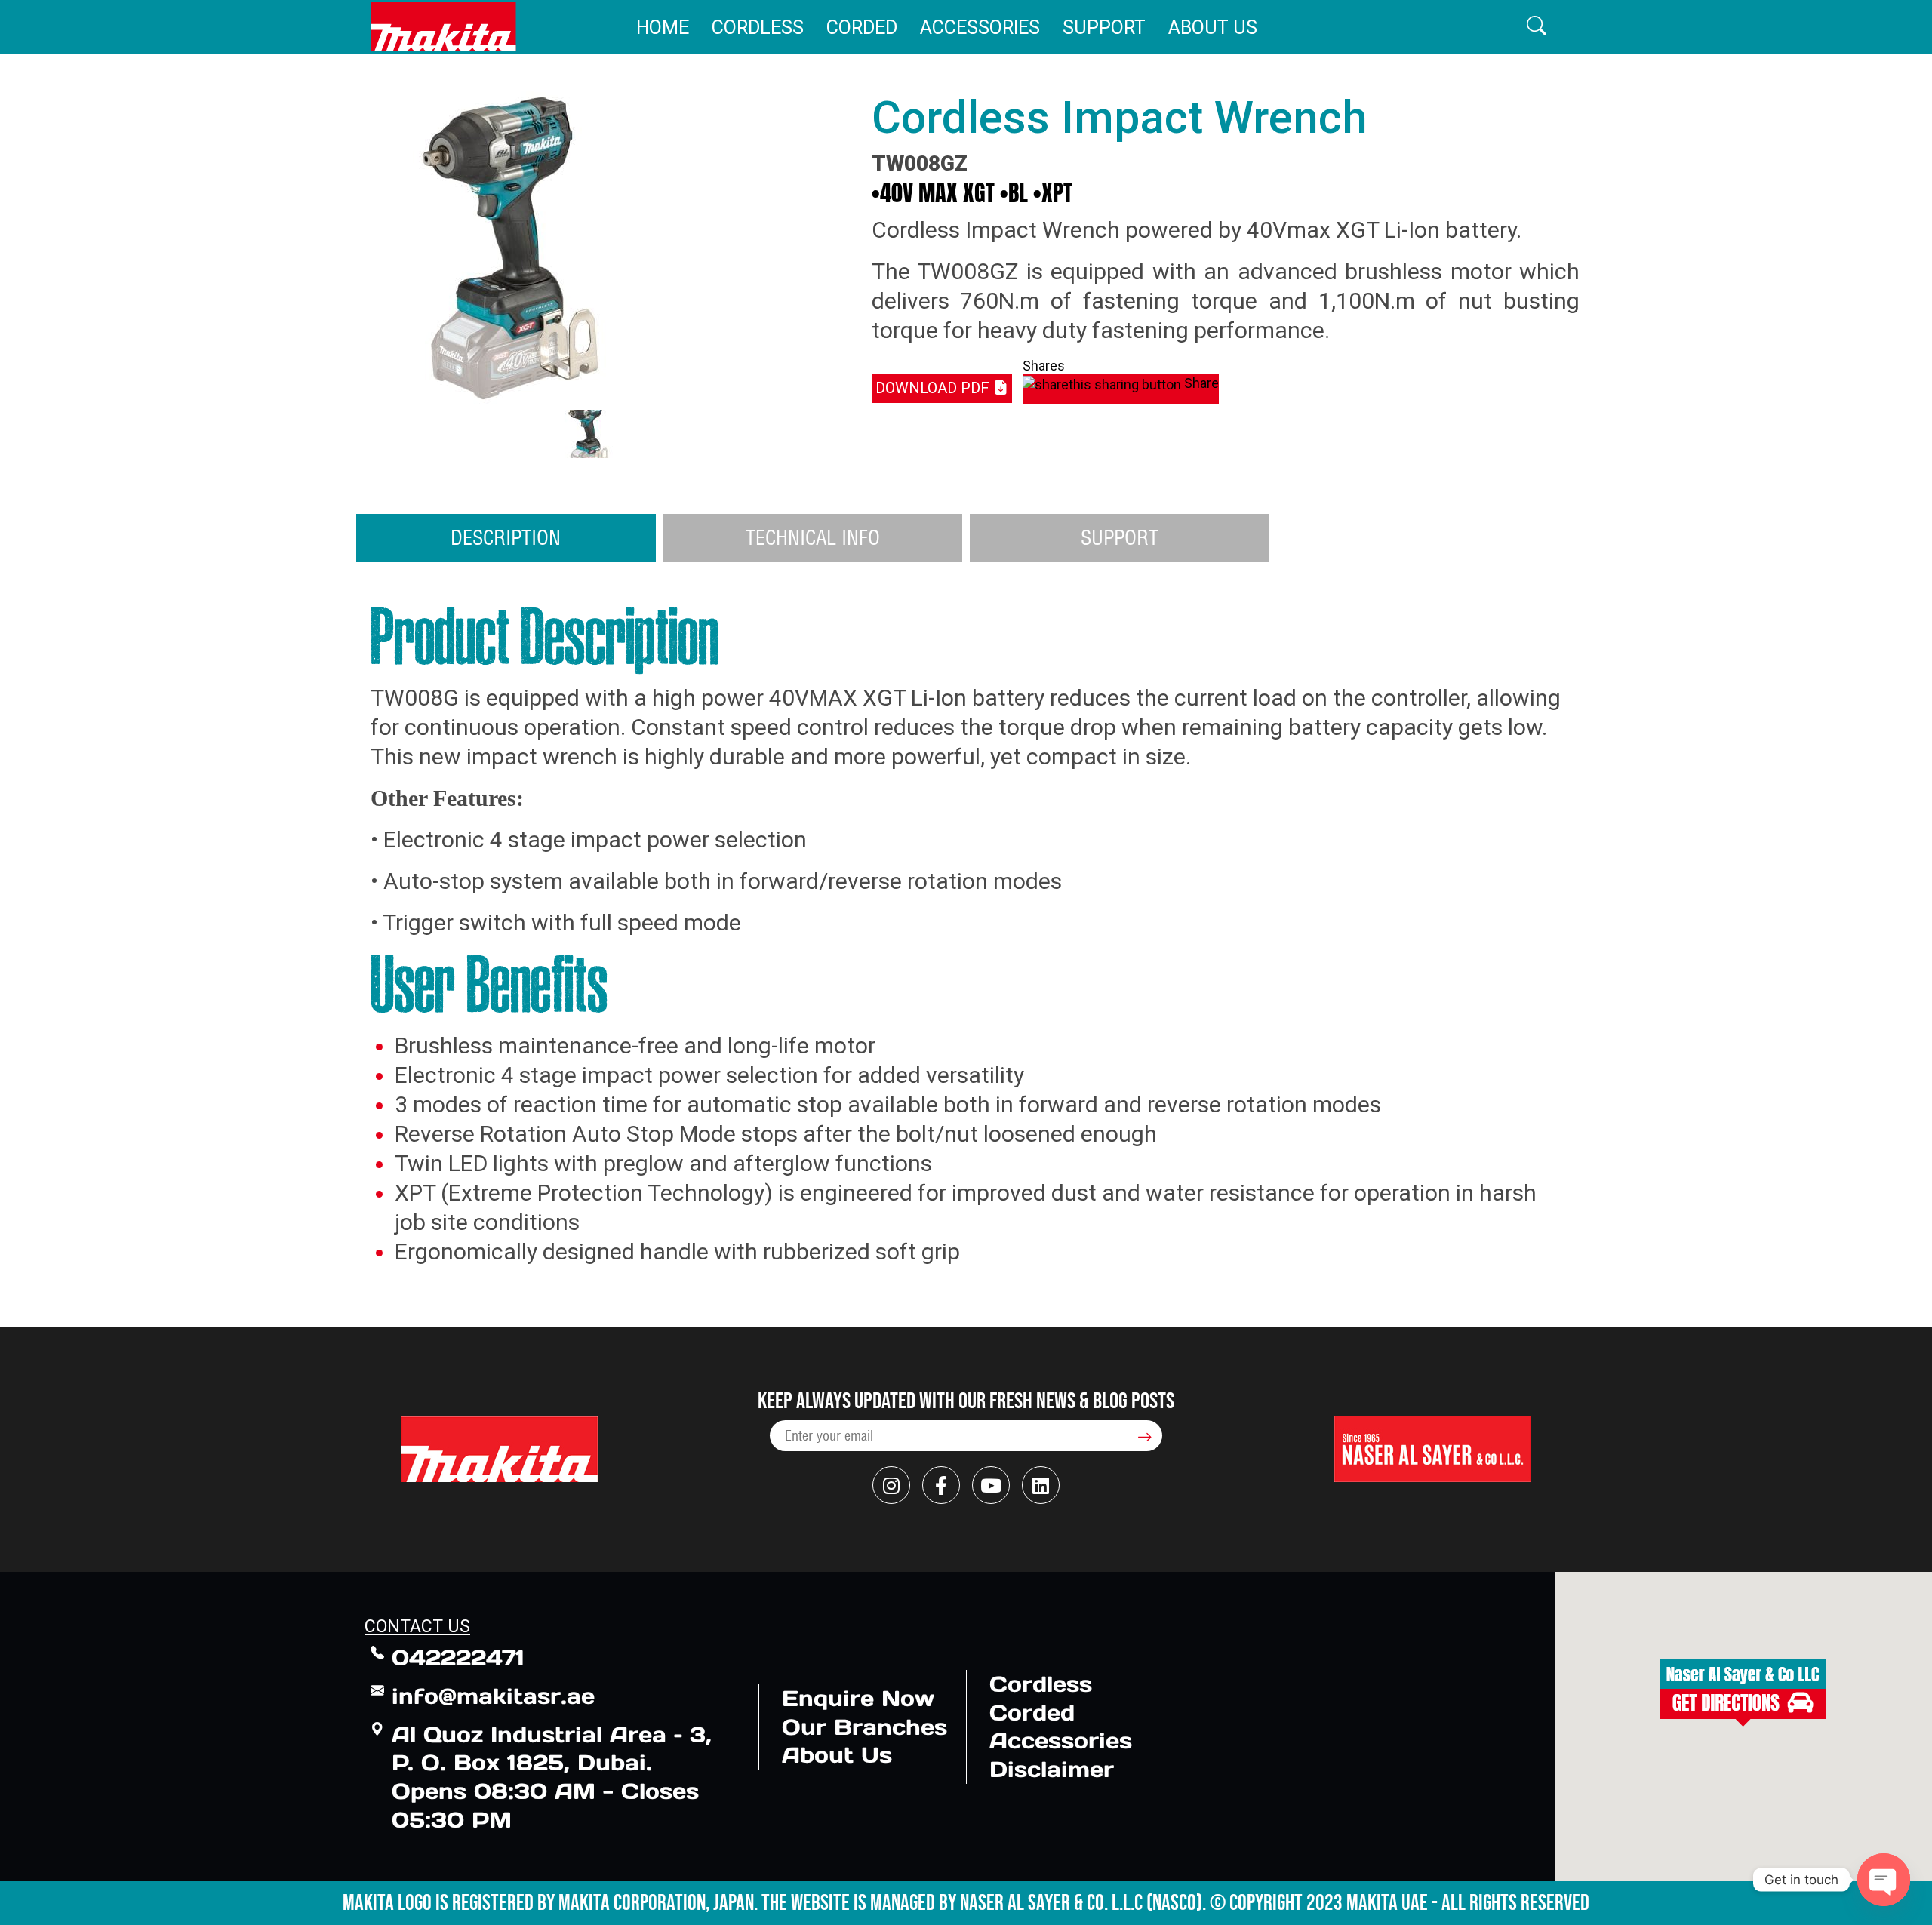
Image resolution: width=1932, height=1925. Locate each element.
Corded (862, 28)
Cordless (758, 28)
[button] (1537, 27)
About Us (1213, 28)
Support (1104, 28)
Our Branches (864, 1727)
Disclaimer (1052, 1769)
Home (663, 28)
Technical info (813, 537)
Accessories (980, 28)
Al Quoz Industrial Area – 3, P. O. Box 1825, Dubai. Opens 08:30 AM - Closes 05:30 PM (552, 1777)
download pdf (934, 388)
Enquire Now (858, 1698)
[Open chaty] (1884, 1880)
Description (506, 537)
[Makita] (443, 27)
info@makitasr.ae (493, 1696)
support (1120, 537)
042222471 (458, 1657)
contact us (417, 1627)
